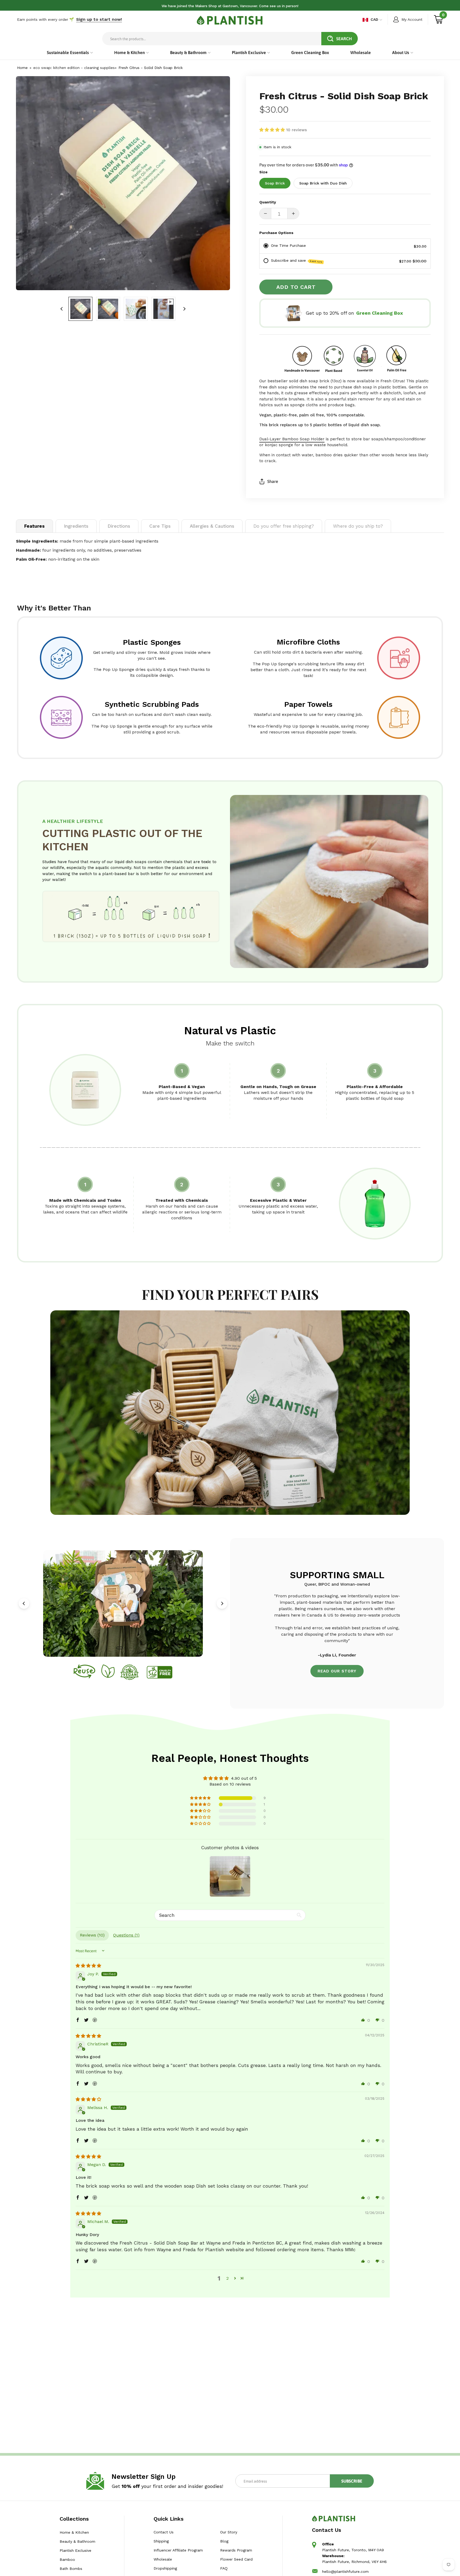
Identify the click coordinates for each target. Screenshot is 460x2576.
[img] (88, 1966)
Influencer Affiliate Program (178, 2550)
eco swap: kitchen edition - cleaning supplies (74, 68)
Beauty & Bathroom (77, 2541)
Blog (224, 2541)
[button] (273, 130)
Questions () (126, 1935)
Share (273, 481)
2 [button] (227, 2278)
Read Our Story (337, 1671)
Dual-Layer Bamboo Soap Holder (292, 439)
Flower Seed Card (236, 2559)
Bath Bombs (71, 2569)
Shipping (161, 2541)
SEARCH (344, 39)
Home (22, 68)
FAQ (224, 2568)
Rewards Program (236, 2550)
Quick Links (169, 2519)
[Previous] (24, 1603)
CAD (374, 19)
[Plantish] (230, 20)
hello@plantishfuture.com (345, 2571)
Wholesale (163, 2559)
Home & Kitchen (74, 2532)
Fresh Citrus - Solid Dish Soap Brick (151, 68)
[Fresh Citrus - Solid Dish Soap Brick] (80, 309)
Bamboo (67, 2559)
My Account (412, 19)
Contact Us (164, 2532)
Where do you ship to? (358, 526)
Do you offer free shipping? (284, 526)
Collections (74, 2519)
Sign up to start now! (99, 19)
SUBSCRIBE (352, 2481)
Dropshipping (165, 2568)
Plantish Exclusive (75, 2550)
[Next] (184, 309)
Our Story (228, 2532)
